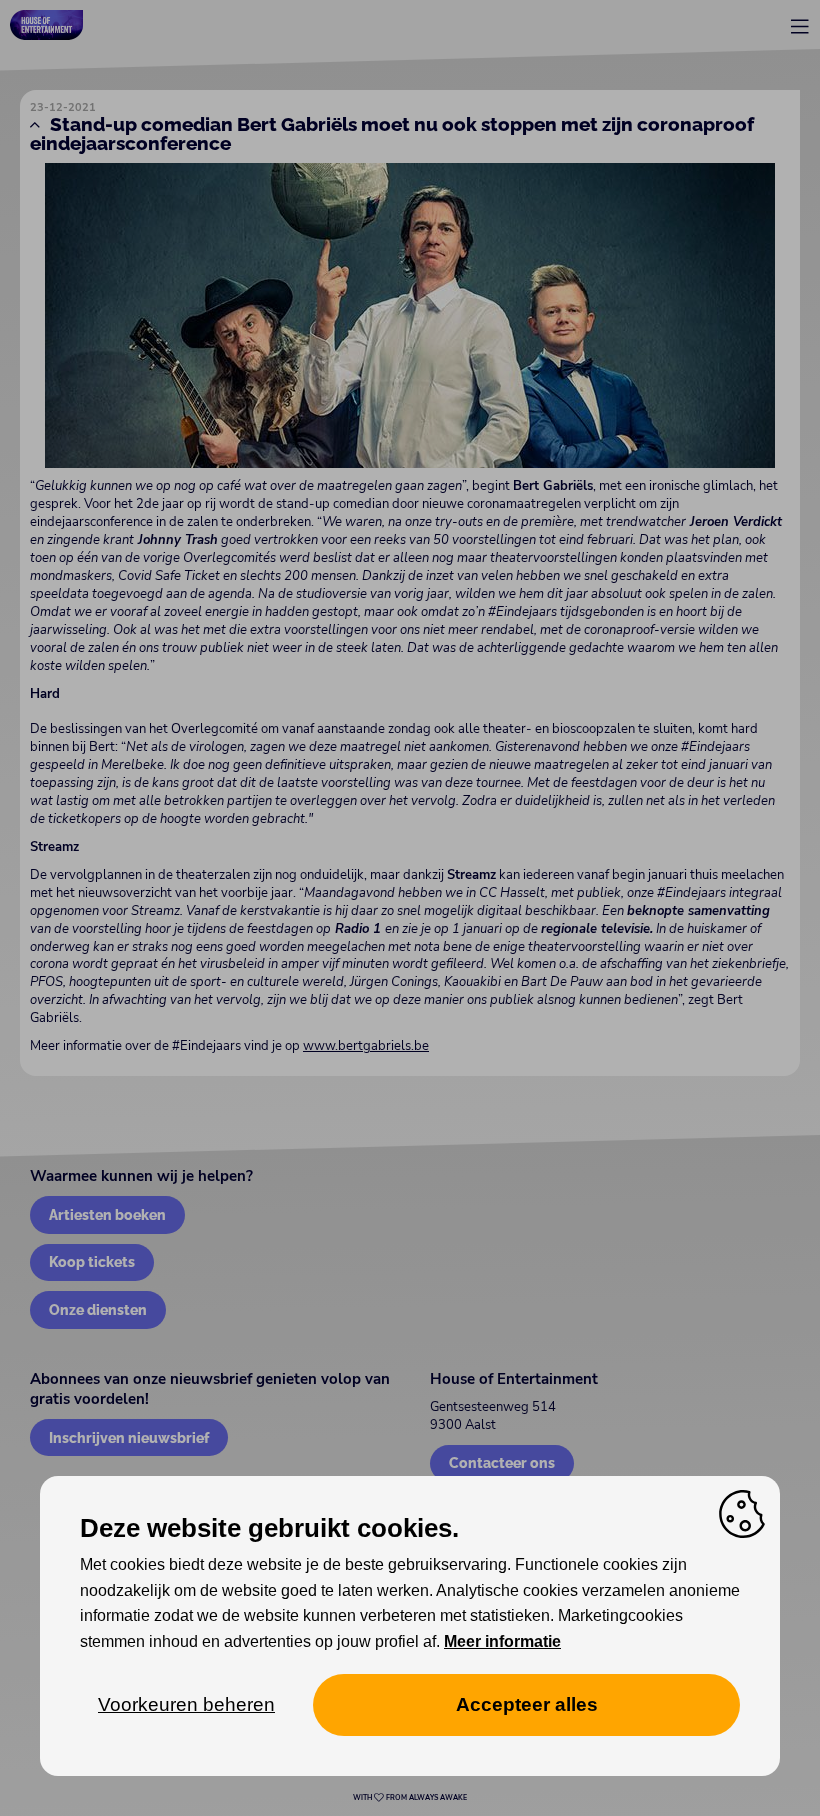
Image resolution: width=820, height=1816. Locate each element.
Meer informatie (502, 1641)
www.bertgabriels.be (366, 1046)
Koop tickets (92, 1261)
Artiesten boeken (107, 1214)
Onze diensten (98, 1309)
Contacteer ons (502, 1462)
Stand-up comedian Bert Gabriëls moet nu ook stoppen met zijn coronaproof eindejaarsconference (392, 133)
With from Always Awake (410, 1798)
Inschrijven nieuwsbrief (129, 1437)
